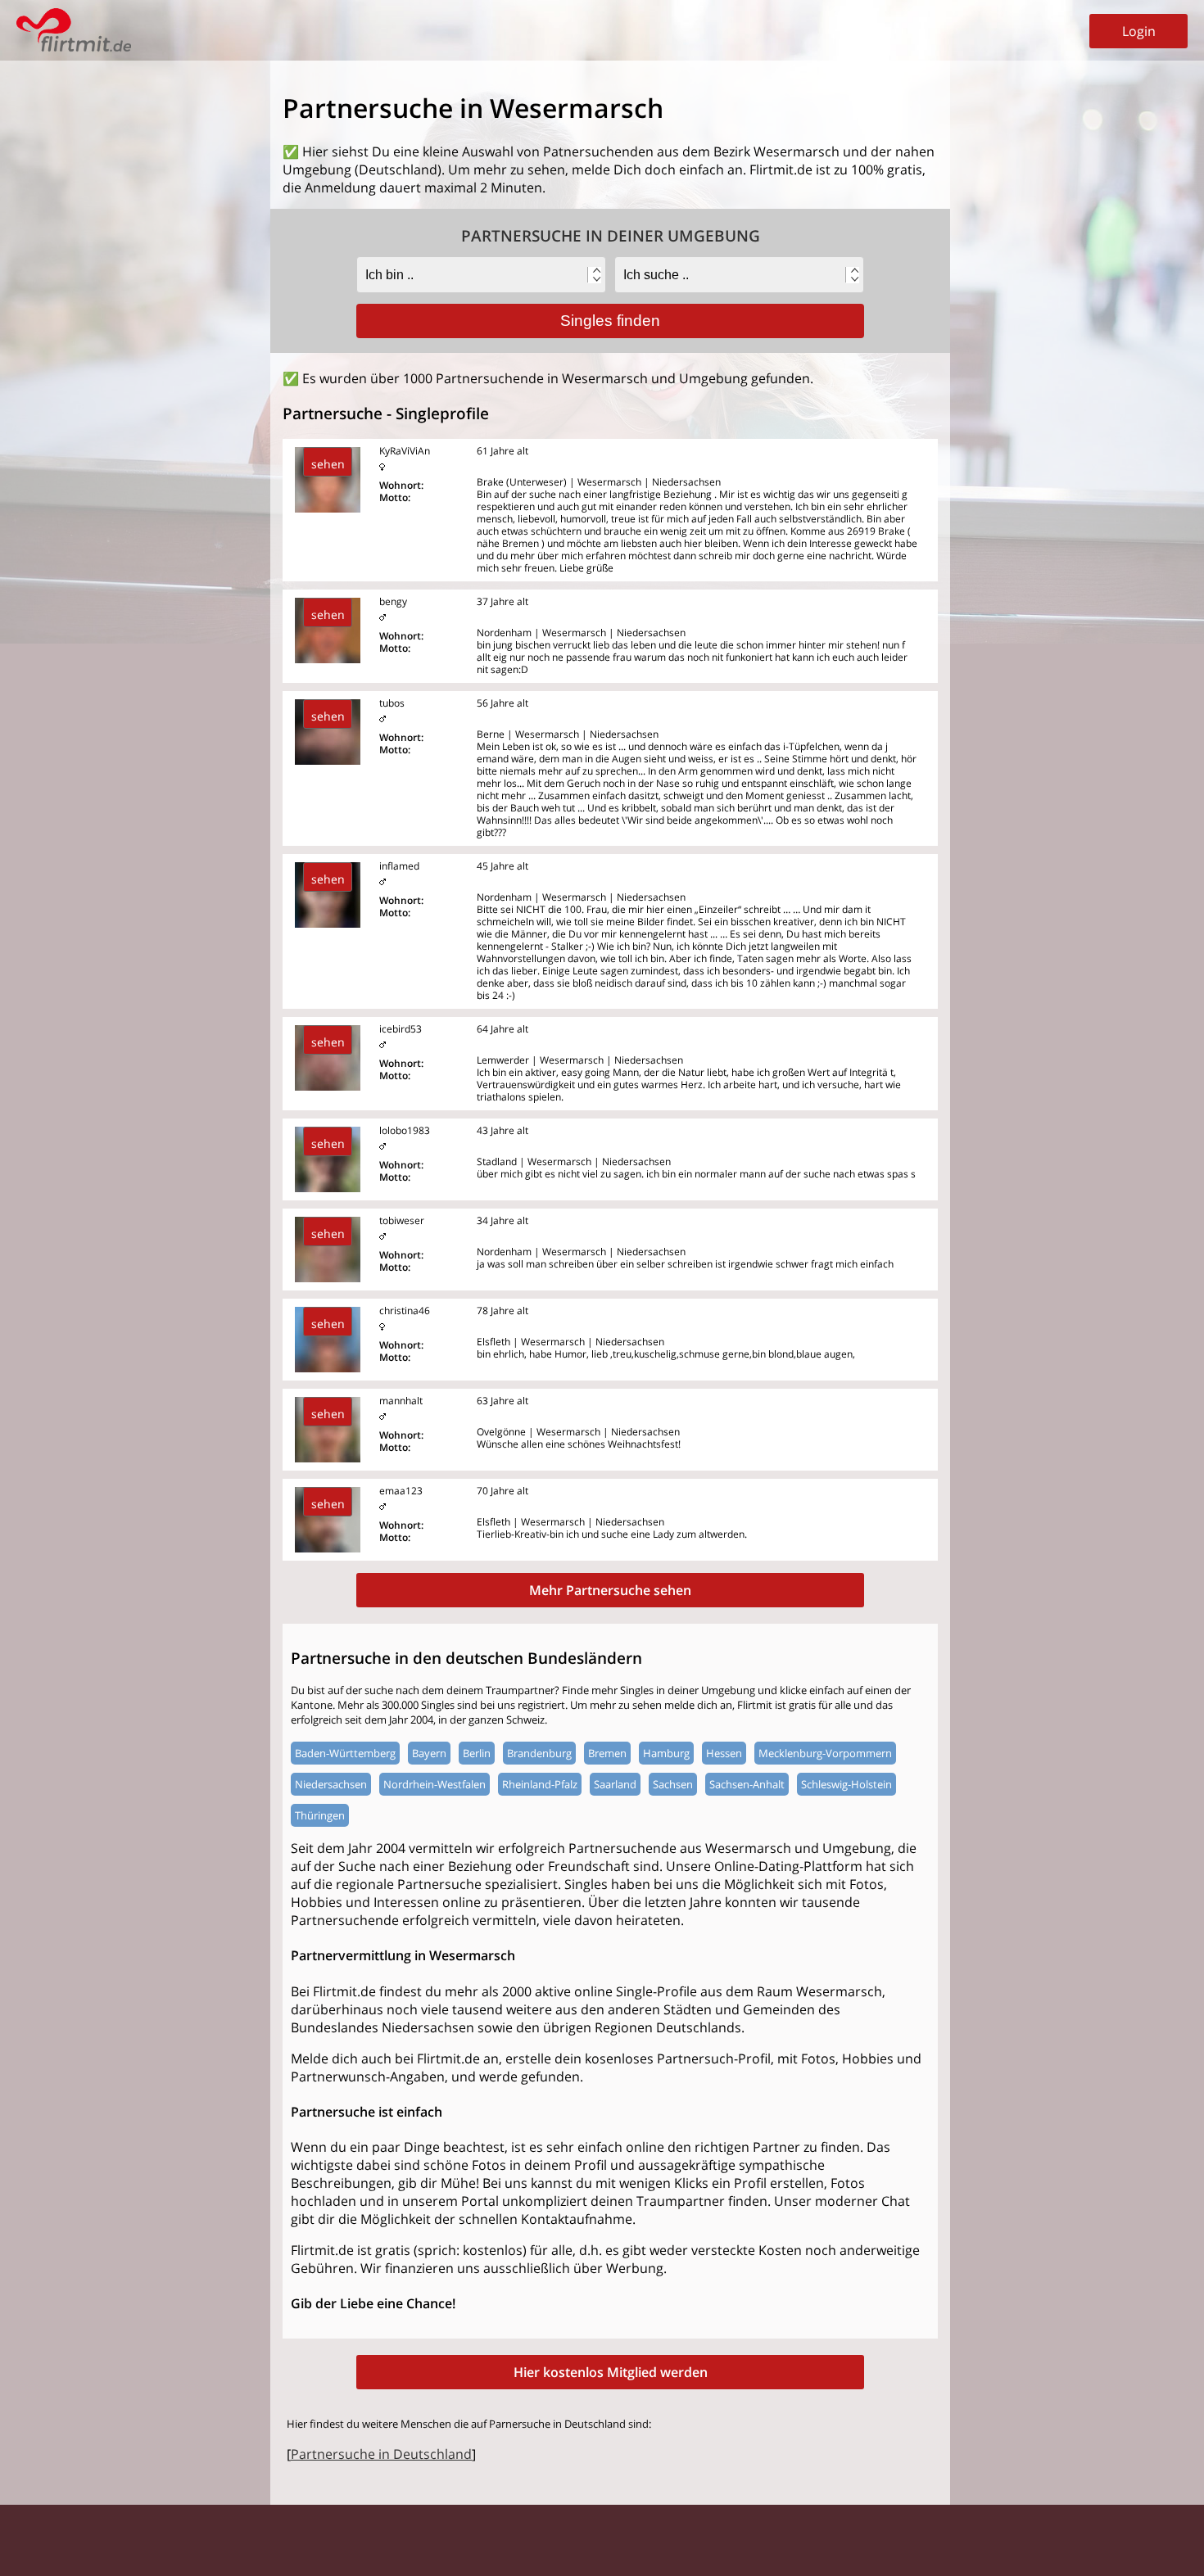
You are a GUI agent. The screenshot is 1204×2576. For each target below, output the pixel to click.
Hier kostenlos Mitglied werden (611, 2372)
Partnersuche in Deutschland (381, 2454)
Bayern (429, 1753)
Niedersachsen (331, 1784)
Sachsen (673, 1784)
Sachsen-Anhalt (747, 1784)
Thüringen (320, 1815)
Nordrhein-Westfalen (435, 1784)
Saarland (615, 1784)
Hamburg (666, 1753)
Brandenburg (539, 1753)
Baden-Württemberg (345, 1753)
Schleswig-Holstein (846, 1784)
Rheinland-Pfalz (540, 1784)
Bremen (607, 1753)
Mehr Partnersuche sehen (610, 1590)
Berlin (477, 1753)
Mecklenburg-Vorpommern (825, 1753)
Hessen (724, 1753)
